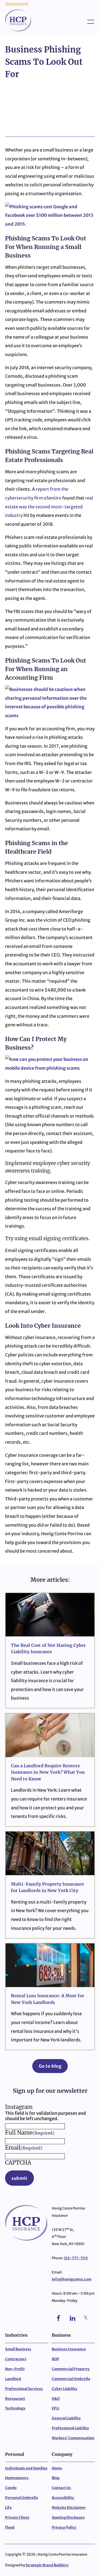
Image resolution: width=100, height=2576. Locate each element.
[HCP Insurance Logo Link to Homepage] (18, 20)
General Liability (66, 2418)
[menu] (81, 20)
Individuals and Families (26, 2468)
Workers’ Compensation (73, 2438)
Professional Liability (70, 2428)
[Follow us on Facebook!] (59, 2320)
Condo (11, 2488)
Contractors (16, 2359)
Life (8, 2508)
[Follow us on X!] (86, 2320)
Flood (10, 2527)
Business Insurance (69, 2349)
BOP (55, 2359)
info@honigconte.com (72, 2279)
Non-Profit (15, 2369)
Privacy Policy (64, 2527)
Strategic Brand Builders (47, 2565)
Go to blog (50, 2066)
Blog (56, 2478)
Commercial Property (71, 2369)
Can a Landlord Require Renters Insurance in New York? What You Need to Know (48, 1772)
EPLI (56, 2408)
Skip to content (17, 4)
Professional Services (24, 2389)
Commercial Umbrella (71, 2379)
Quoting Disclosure (68, 2518)
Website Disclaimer (69, 2508)
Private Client (17, 2518)
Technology (15, 2408)
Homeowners (17, 2478)
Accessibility (63, 2498)
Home (57, 2468)
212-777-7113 (76, 2258)
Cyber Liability (65, 2389)
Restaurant (15, 2399)
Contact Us (61, 2488)
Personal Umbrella (21, 2498)
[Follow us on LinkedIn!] (73, 2320)
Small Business (18, 2349)
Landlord (13, 2379)
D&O (56, 2399)
